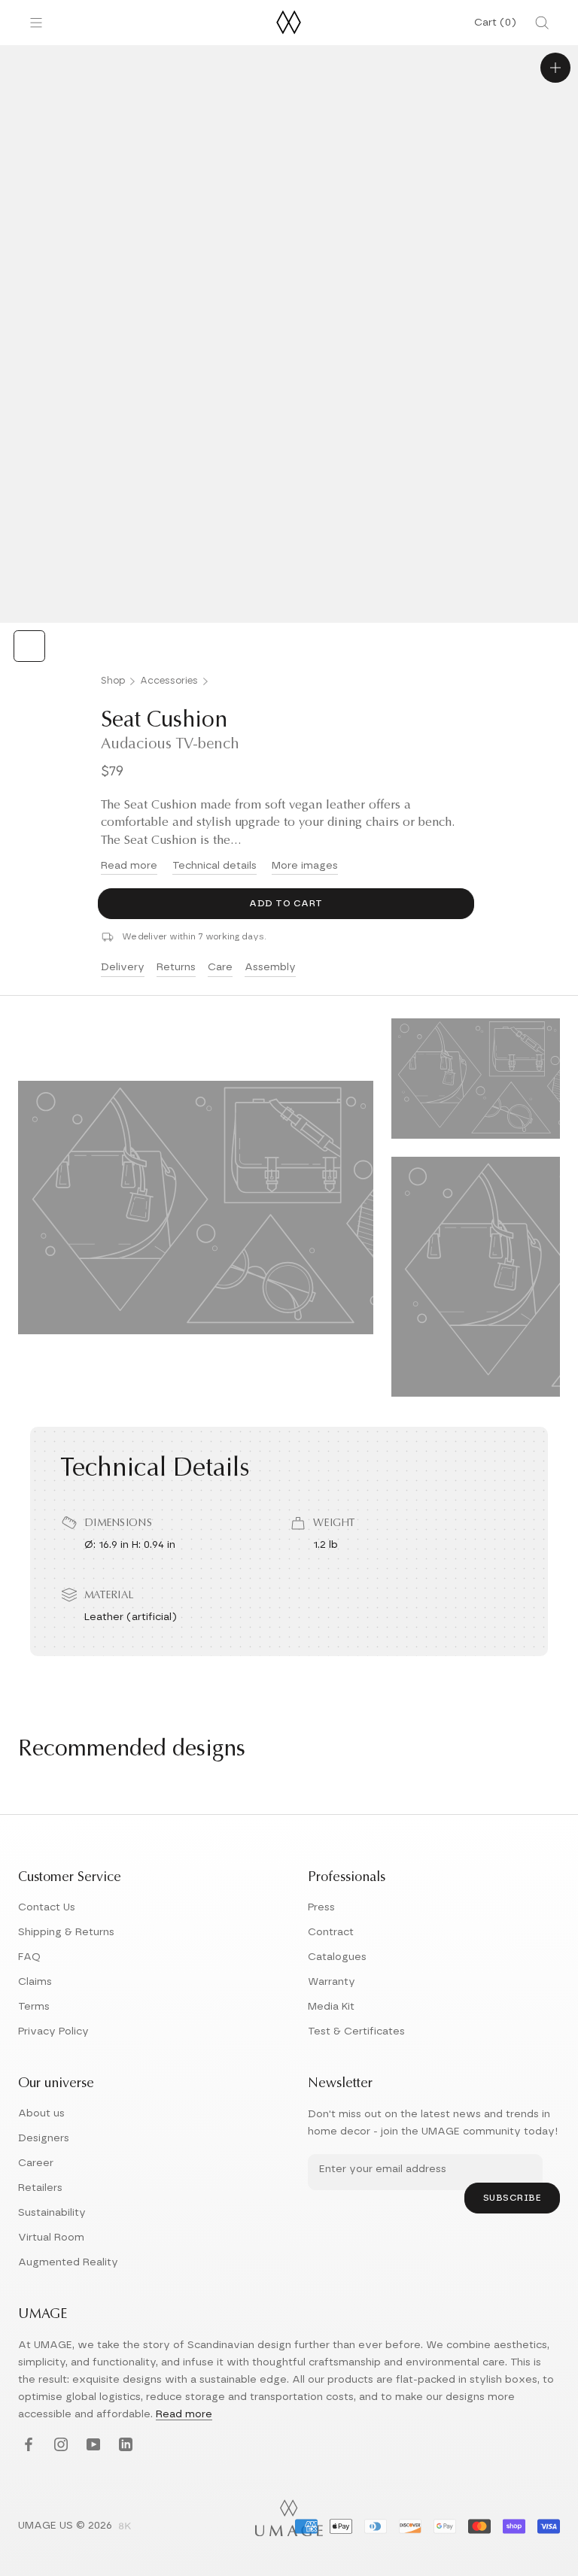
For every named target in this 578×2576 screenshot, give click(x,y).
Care (220, 967)
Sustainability (52, 2213)
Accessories (169, 681)
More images (305, 866)
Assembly (270, 967)
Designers (44, 2138)
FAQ (29, 1957)
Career (36, 2163)
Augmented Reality (68, 2262)
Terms (34, 2007)
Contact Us (47, 1907)
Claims (35, 1982)
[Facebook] (27, 2446)
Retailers (40, 2188)
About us (41, 2113)
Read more (129, 866)
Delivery (123, 967)
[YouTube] (91, 2446)
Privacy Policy (53, 2031)
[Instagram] (59, 2446)
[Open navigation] (36, 23)
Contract (331, 1932)
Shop (113, 681)
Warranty (332, 1982)
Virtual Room (51, 2238)
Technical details (214, 866)
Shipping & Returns (66, 1932)
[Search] (542, 23)
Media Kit (331, 2007)
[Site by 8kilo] (125, 2527)
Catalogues (337, 1957)
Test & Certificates (356, 2031)
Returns (176, 967)
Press (321, 1907)
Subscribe (513, 2198)
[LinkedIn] (124, 2446)
